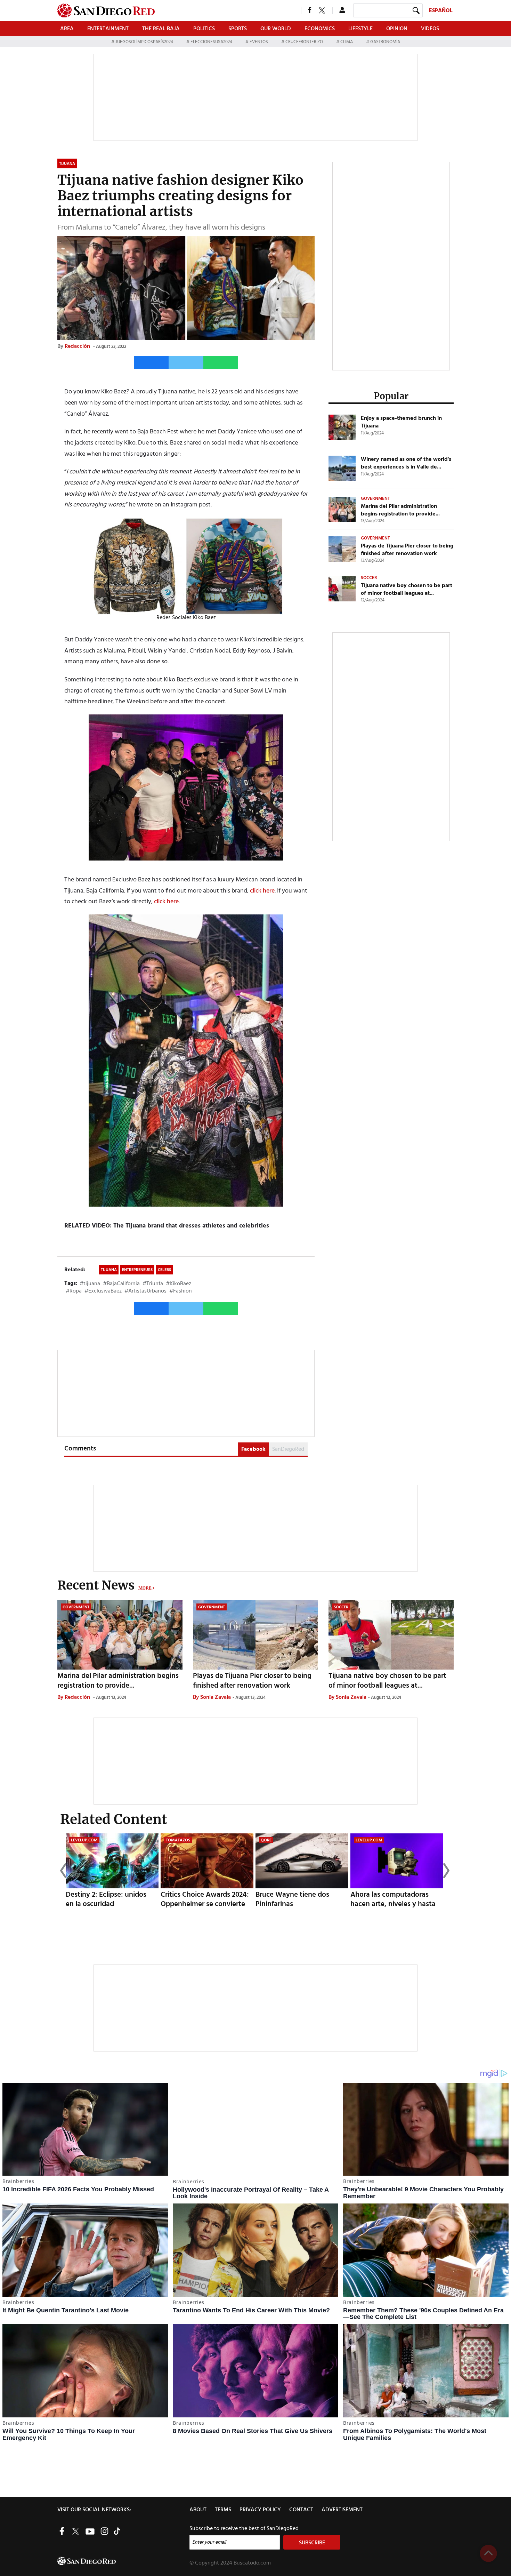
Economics (320, 29)
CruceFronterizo (304, 42)
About (198, 2510)
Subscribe (312, 2543)
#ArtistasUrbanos (145, 1291)
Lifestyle (360, 29)
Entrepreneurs (137, 1270)
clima (347, 42)
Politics (204, 29)
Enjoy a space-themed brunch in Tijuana (401, 422)
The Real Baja (161, 29)
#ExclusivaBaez (103, 1291)
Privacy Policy (260, 2510)
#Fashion (181, 1291)
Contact (301, 2510)
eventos (259, 42)
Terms (223, 2510)
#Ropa (74, 1291)
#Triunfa (153, 1284)
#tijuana (90, 1284)
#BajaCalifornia (121, 1284)
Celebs (164, 1270)
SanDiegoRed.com (123, 2561)
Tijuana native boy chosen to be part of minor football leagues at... (407, 590)
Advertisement (342, 2510)
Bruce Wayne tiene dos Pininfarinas (292, 1899)
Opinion (397, 29)
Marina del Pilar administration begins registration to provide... (400, 510)
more (145, 1588)
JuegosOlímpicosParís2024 (144, 42)
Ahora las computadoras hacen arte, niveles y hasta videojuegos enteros (393, 1904)
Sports (238, 29)
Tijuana (109, 1270)
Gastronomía (385, 42)
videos (430, 29)
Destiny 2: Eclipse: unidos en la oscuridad (106, 1899)
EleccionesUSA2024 (211, 42)
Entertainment (108, 29)
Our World (276, 29)
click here (262, 891)
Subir (488, 2553)
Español (441, 11)
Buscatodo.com (252, 2563)
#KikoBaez (179, 1284)
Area (67, 29)
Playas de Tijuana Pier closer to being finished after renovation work (407, 550)
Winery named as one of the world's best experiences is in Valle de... (406, 463)
